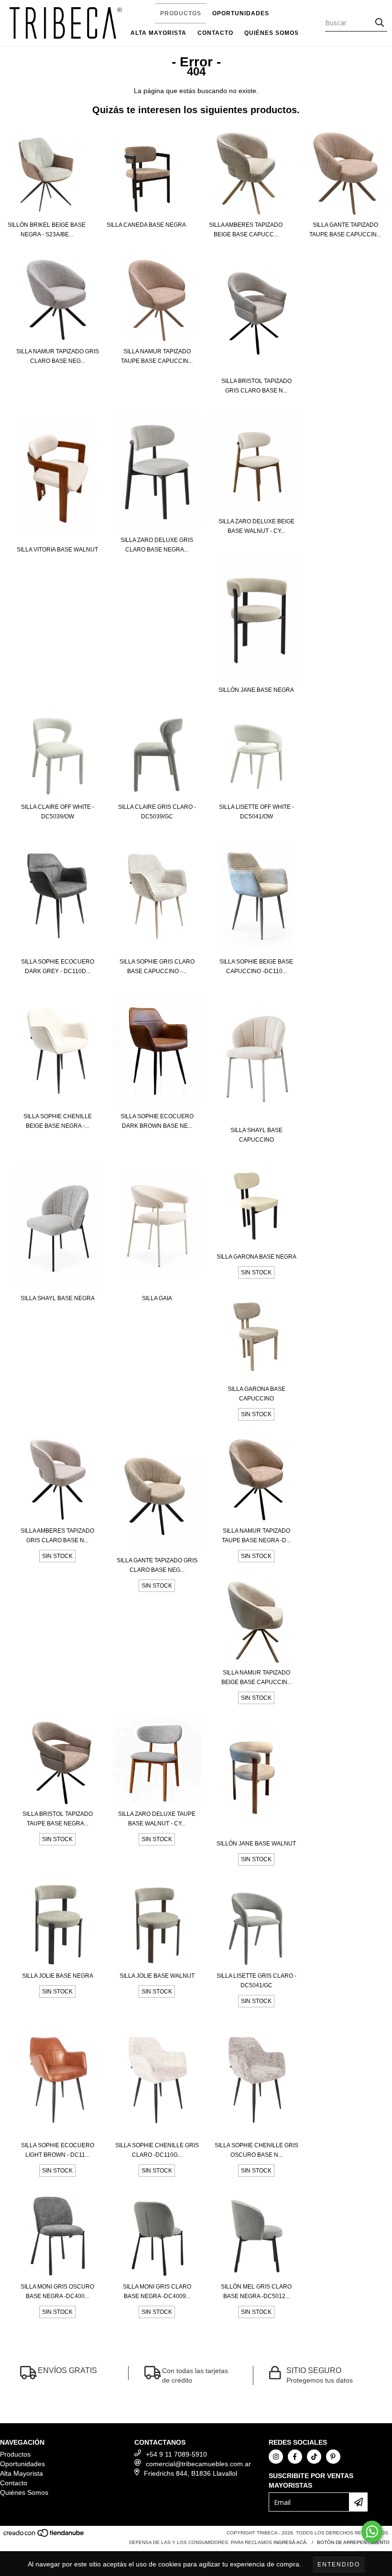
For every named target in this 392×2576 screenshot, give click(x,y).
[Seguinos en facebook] (295, 2457)
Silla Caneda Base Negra (146, 225)
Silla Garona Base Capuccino (256, 1394)
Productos (181, 13)
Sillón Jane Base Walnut (256, 1844)
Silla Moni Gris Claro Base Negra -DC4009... (157, 2291)
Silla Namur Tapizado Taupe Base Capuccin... (157, 356)
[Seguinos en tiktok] (314, 2457)
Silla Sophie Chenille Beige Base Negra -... (58, 1121)
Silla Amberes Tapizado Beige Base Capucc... (246, 230)
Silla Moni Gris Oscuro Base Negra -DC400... (57, 2291)
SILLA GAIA (157, 1298)
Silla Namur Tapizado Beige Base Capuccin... (256, 1677)
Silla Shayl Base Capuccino (256, 1135)
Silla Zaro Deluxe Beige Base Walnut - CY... (256, 526)
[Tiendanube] (44, 2536)
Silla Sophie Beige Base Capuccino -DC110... (256, 966)
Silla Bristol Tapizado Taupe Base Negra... (58, 1819)
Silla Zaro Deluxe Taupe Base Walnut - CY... (157, 1819)
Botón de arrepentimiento (353, 2542)
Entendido (339, 2565)
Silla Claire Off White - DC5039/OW (58, 812)
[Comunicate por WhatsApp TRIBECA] (372, 2532)
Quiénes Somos (272, 33)
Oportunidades (241, 13)
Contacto (215, 33)
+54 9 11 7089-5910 (176, 2454)
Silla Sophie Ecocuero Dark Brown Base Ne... (157, 1121)
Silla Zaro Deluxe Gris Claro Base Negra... (157, 545)
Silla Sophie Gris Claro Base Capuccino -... (157, 966)
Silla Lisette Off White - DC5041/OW (256, 812)
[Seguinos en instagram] (276, 2457)
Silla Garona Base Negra (256, 1257)
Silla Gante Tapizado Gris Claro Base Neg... (157, 1565)
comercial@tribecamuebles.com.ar (198, 2464)
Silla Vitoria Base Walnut (57, 550)
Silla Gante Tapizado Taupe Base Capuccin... (345, 230)
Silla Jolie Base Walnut (157, 1976)
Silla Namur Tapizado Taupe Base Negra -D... (256, 1536)
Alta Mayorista (158, 33)
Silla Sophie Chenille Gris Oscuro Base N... (256, 2150)
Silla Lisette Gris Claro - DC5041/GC (256, 1981)
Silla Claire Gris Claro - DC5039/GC (157, 812)
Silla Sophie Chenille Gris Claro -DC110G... (157, 2150)
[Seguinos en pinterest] (333, 2457)
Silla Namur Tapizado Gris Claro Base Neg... (58, 356)
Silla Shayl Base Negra (58, 1298)
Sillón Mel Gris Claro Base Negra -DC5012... (256, 2291)
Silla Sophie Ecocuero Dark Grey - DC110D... (58, 966)
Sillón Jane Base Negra (256, 690)
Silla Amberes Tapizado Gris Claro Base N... (57, 1536)
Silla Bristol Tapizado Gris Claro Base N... (256, 386)
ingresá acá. (291, 2542)
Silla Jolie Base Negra (58, 1976)
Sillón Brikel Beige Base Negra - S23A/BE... (47, 230)
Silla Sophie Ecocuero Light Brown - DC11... (58, 2150)
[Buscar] (380, 23)
